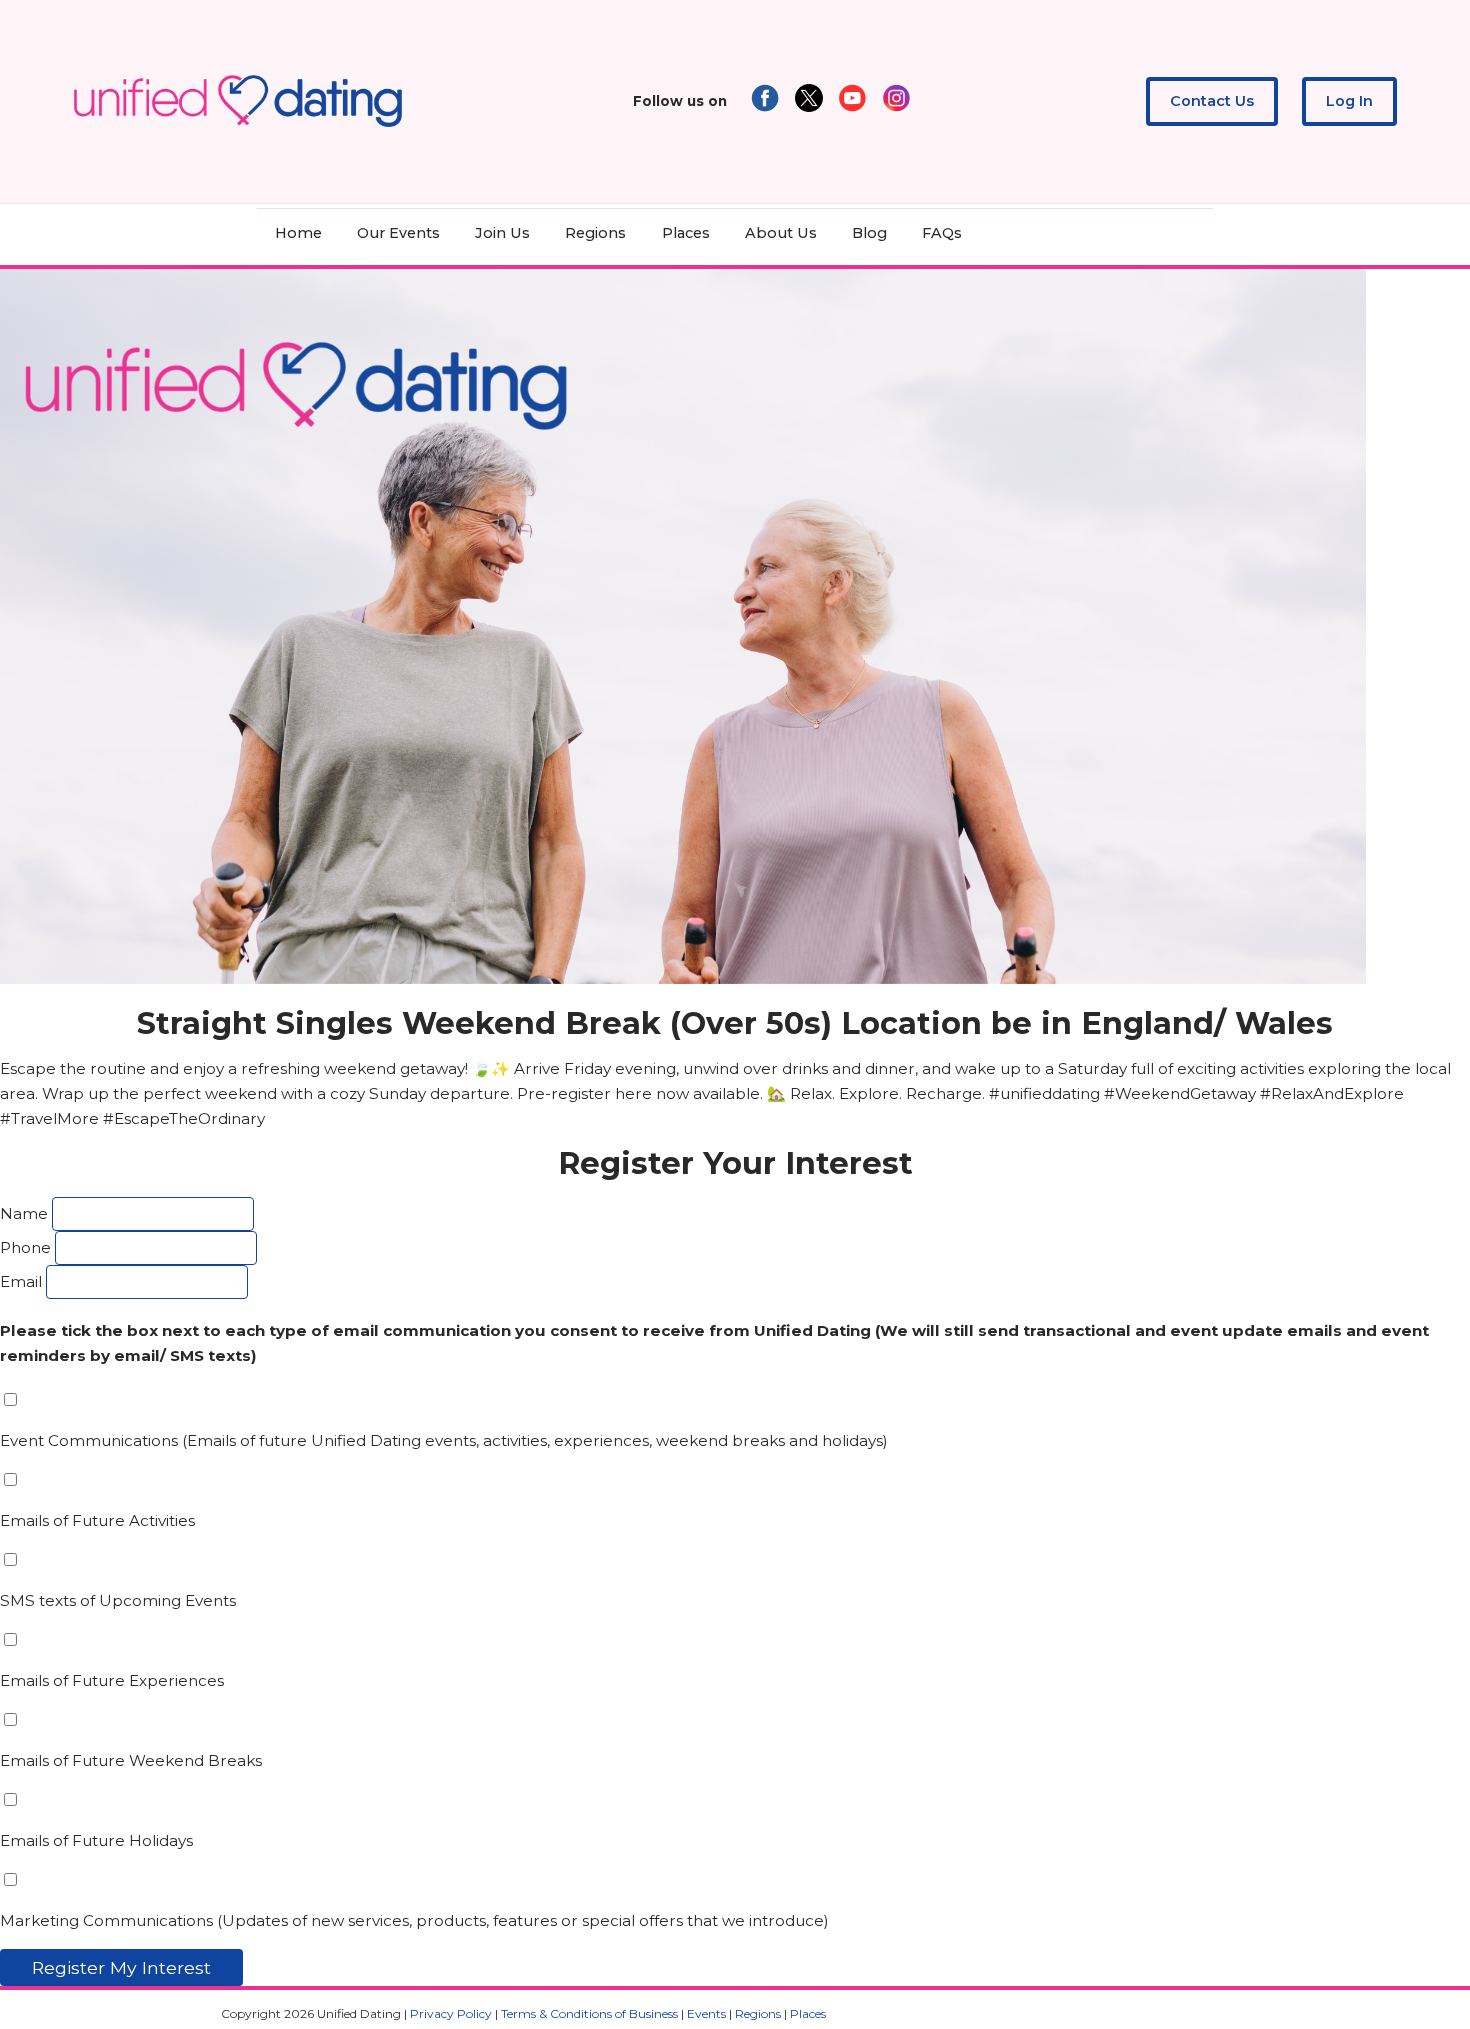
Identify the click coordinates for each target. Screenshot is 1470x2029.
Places (686, 233)
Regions (595, 233)
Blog (869, 233)
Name (24, 1213)
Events (706, 2013)
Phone (25, 1247)
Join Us (502, 233)
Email (21, 1281)
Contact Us (1212, 101)
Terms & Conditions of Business (589, 2013)
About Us (781, 233)
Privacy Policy (451, 2013)
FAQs (942, 233)
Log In (1349, 101)
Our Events (398, 233)
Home (298, 233)
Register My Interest (121, 1967)
